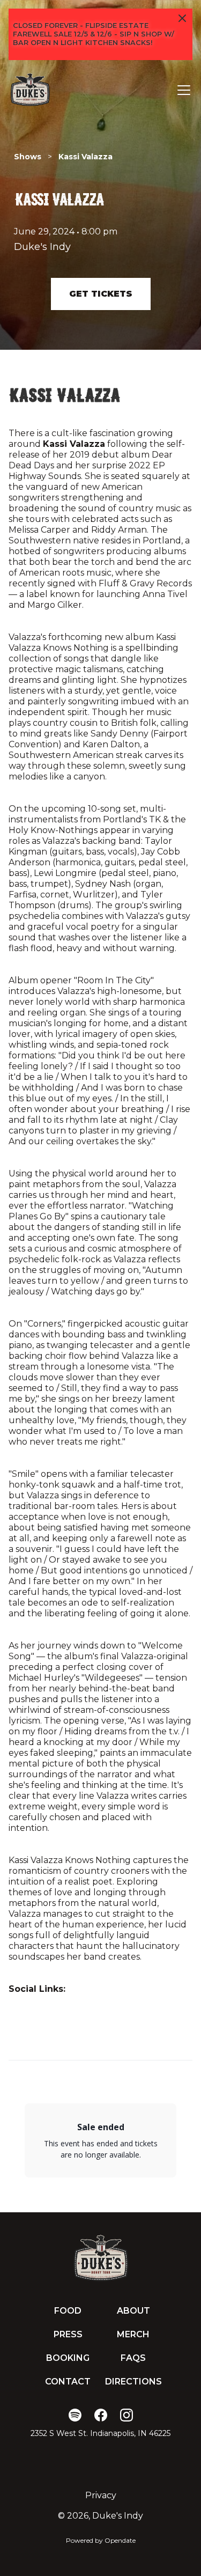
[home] (30, 90)
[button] (182, 90)
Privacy (101, 2495)
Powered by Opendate (101, 2540)
